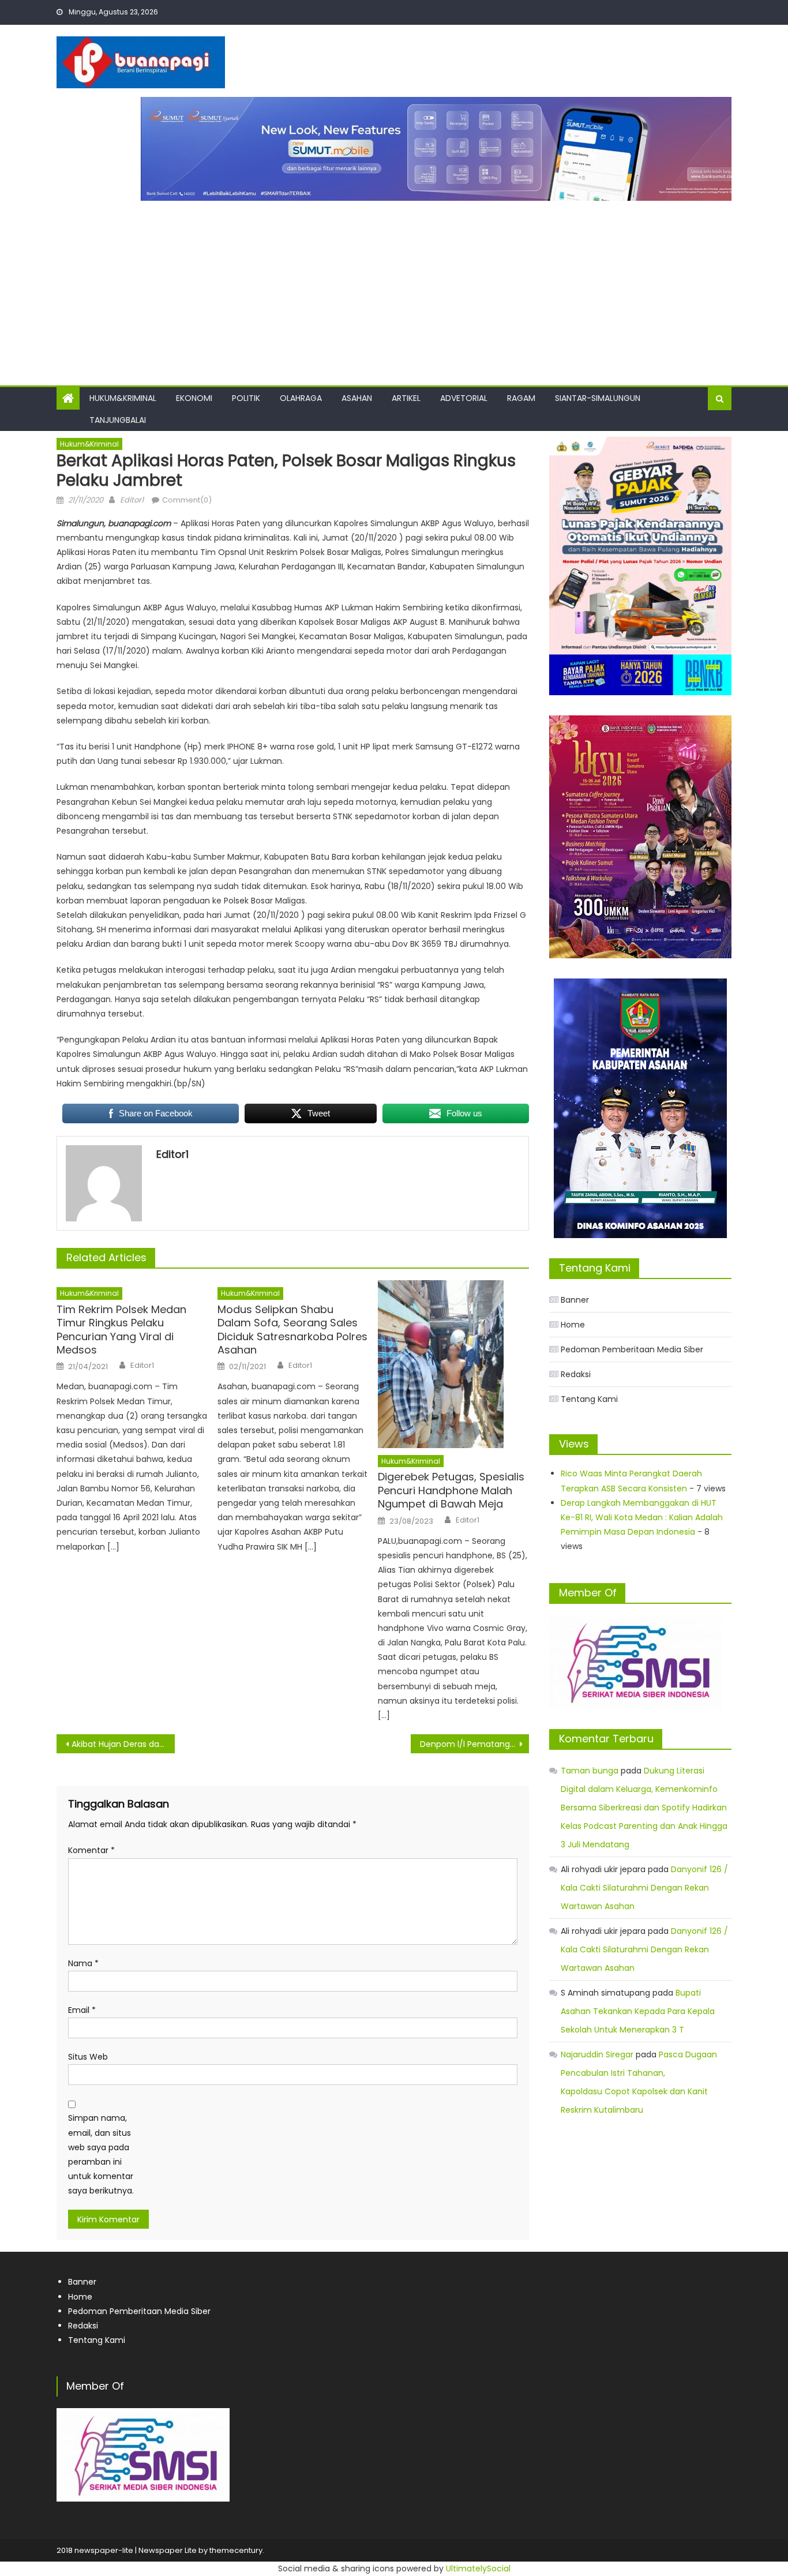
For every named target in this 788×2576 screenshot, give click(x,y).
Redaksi (576, 1374)
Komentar (91, 1850)
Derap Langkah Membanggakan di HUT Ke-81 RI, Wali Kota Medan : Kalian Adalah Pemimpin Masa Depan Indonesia (642, 1517)
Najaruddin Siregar (597, 2054)
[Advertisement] (394, 287)
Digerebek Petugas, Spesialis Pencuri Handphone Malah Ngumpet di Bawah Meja (451, 1490)
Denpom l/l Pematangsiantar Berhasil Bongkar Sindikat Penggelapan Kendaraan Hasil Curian (474, 1744)
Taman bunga (590, 1771)
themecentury (236, 2550)
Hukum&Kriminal (123, 398)
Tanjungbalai (118, 420)
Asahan (357, 398)
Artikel (406, 398)
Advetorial (464, 398)
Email (82, 2010)
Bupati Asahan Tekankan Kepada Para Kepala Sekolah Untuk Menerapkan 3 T (638, 2011)
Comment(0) (187, 500)
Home (573, 1325)
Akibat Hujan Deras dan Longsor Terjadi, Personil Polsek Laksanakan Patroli (123, 1744)
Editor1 (132, 500)
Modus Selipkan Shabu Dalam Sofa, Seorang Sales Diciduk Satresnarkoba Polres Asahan (292, 1330)
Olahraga (301, 398)
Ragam (521, 398)
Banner (575, 1300)
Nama (83, 1963)
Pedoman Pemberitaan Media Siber (632, 1349)
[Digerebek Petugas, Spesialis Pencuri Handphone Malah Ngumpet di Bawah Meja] (453, 1364)
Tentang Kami (589, 1399)
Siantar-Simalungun (598, 398)
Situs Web (88, 2057)
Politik (246, 398)
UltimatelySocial (478, 2568)
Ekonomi (194, 398)
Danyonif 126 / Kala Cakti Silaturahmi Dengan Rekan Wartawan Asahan (644, 1888)
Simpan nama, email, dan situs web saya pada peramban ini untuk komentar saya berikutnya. (101, 2154)
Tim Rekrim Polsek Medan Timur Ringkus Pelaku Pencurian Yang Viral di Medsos (121, 1330)
